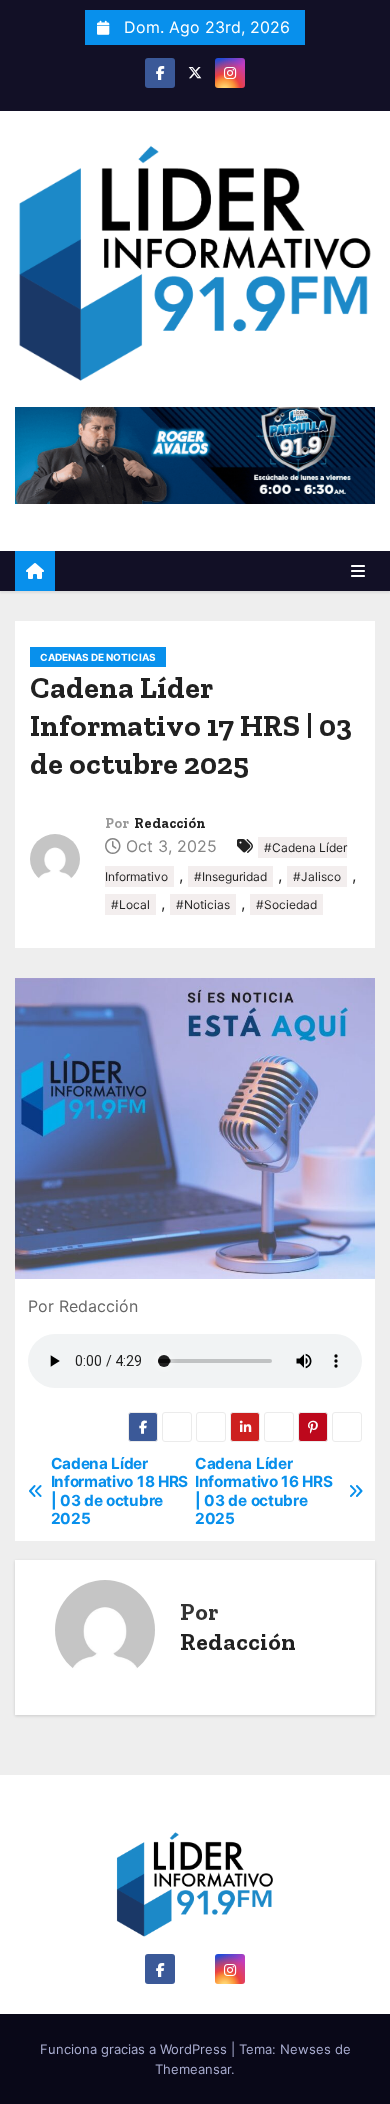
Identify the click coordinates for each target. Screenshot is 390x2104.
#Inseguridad (230, 876)
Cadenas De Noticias (98, 657)
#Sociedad (286, 904)
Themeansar (193, 2069)
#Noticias (203, 904)
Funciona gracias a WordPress (135, 2049)
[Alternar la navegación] (358, 571)
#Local (130, 904)
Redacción (170, 823)
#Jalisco (317, 876)
